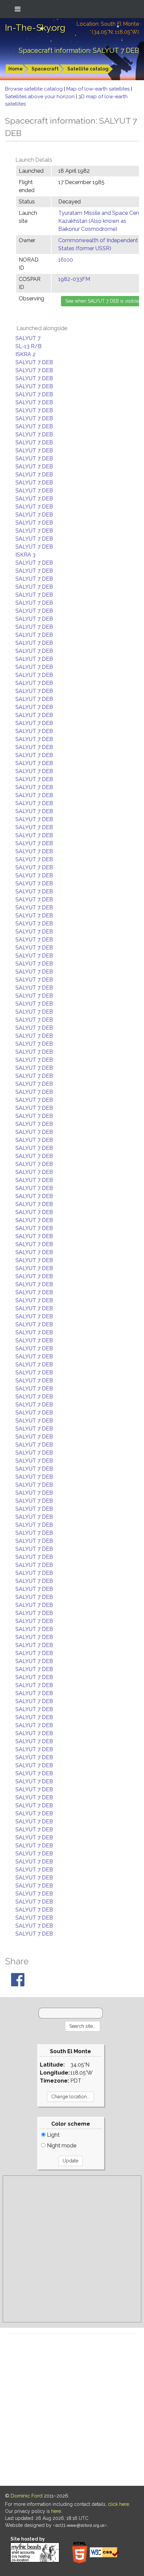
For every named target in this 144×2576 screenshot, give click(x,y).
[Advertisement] (72, 2249)
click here (118, 2504)
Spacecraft (45, 69)
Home (16, 69)
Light (53, 2135)
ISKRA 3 (25, 555)
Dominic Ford (27, 2496)
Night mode (61, 2146)
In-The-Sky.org (35, 28)
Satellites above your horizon (41, 97)
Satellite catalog (88, 69)
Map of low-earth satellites (99, 89)
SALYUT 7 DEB (34, 362)
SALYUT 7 (28, 338)
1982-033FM (74, 279)
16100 (66, 260)
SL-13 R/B (28, 346)
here (56, 2511)
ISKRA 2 (25, 354)
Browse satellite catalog (34, 89)
